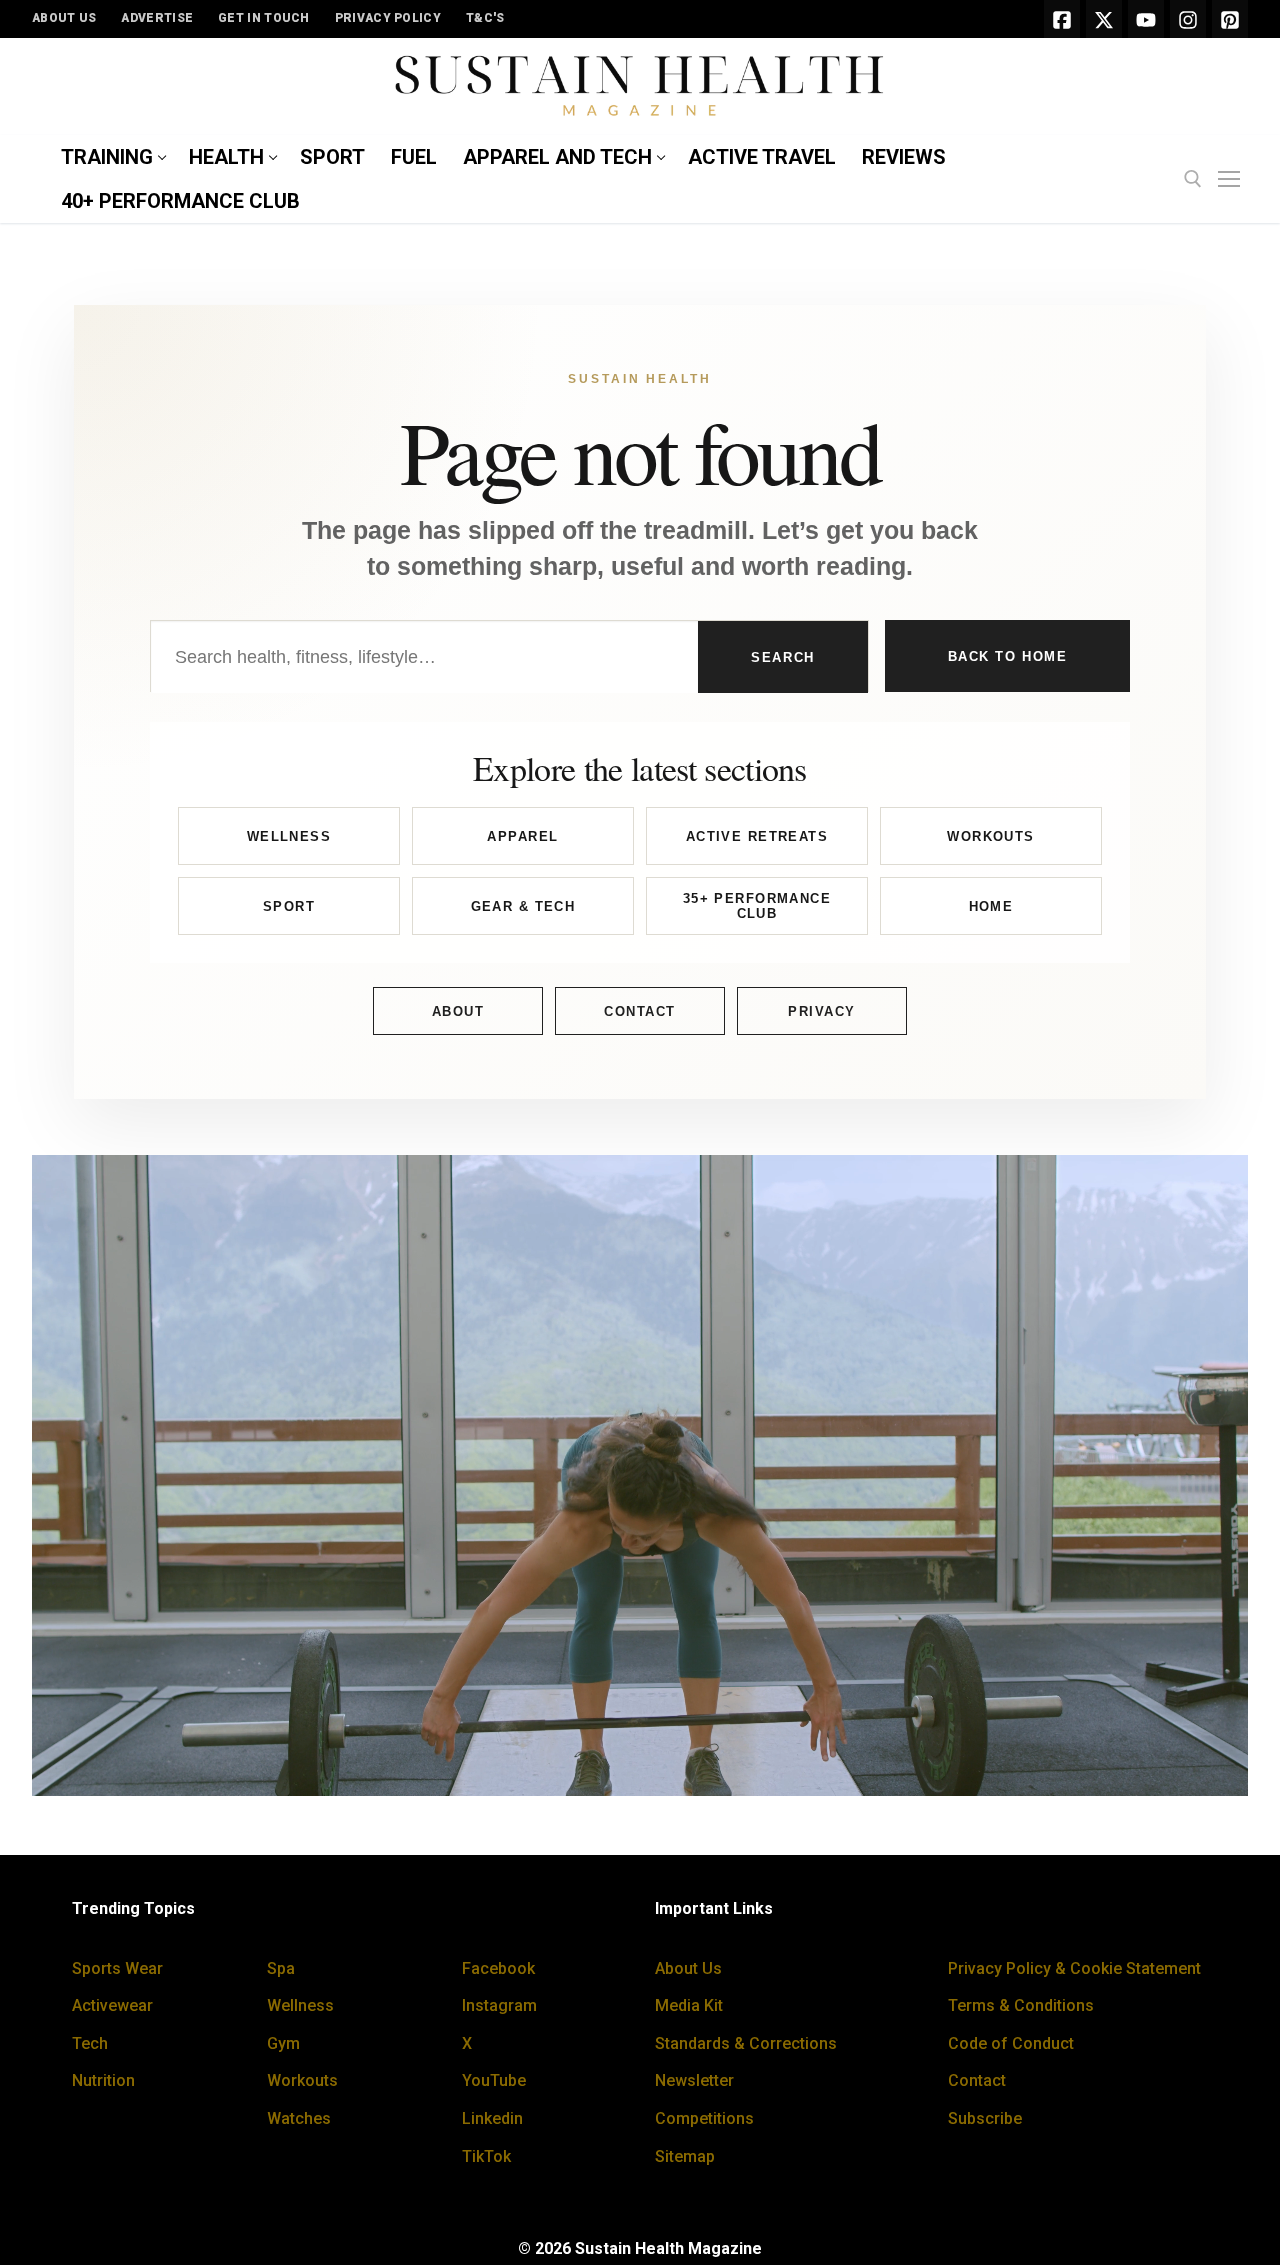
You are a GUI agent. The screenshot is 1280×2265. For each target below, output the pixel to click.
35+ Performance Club (757, 906)
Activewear (112, 2005)
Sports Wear (117, 1968)
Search (782, 657)
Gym (283, 2043)
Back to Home (1008, 656)
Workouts (990, 836)
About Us (688, 1968)
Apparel (522, 836)
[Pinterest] (1230, 19)
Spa (281, 1968)
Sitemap (685, 2156)
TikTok (486, 2156)
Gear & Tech (523, 906)
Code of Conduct (1011, 2043)
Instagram (499, 2005)
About (458, 1011)
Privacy (822, 1011)
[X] (1104, 19)
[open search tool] (1193, 179)
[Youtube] (1146, 19)
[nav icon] (1233, 180)
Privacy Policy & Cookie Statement (1074, 1968)
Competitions (704, 2118)
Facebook (498, 1968)
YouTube (494, 2080)
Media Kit (689, 2005)
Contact (640, 1011)
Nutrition (103, 2080)
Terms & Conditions (1021, 2005)
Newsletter (694, 2080)
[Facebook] (1062, 19)
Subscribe (985, 2118)
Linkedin (492, 2118)
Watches (299, 2118)
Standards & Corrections (746, 2043)
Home (991, 906)
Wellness (289, 836)
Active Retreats (757, 836)
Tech (90, 2043)
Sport (289, 906)
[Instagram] (1188, 19)
